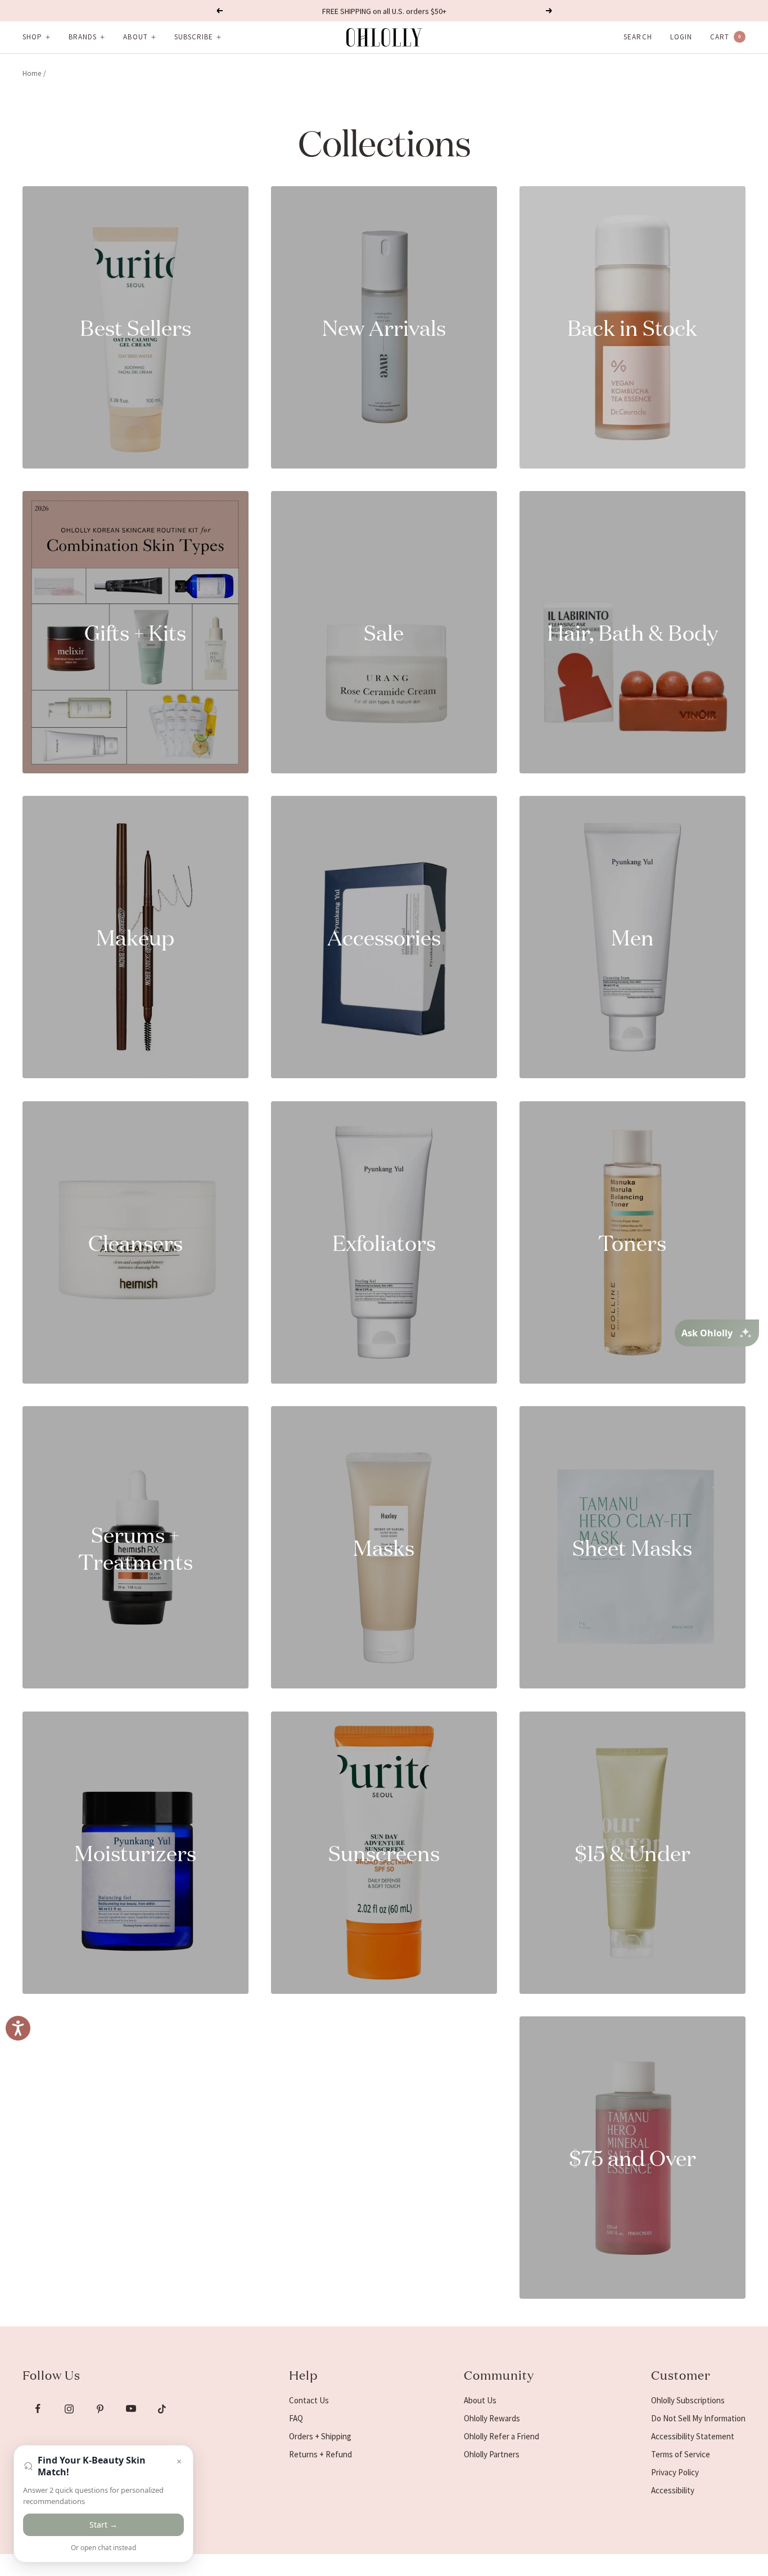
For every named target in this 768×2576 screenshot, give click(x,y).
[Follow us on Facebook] (38, 2409)
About (135, 37)
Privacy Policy (675, 2472)
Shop (32, 37)
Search (638, 37)
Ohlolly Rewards (492, 2418)
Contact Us (309, 2400)
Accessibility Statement (693, 2436)
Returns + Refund (320, 2454)
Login (681, 37)
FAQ (296, 2418)
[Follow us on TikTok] (162, 2409)
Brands (83, 37)
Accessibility (673, 2490)
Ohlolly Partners (492, 2454)
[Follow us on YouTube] (131, 2409)
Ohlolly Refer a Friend (502, 2436)
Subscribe (194, 37)
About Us (480, 2400)
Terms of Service (681, 2454)
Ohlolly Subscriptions (688, 2400)
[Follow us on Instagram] (69, 2409)
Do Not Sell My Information (698, 2418)
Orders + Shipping (320, 2436)
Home (32, 73)
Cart (726, 37)
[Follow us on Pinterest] (100, 2409)
